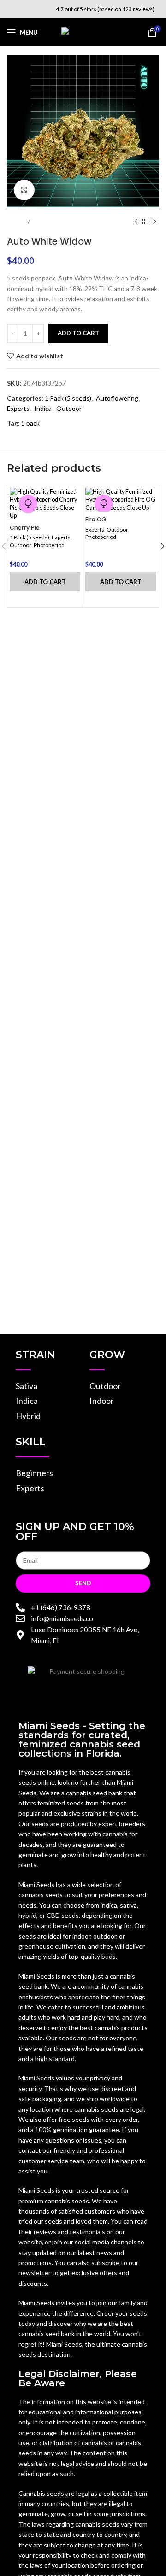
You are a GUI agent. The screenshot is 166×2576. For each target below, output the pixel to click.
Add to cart (78, 333)
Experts (18, 408)
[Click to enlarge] (24, 190)
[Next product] (154, 222)
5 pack (30, 423)
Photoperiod (49, 545)
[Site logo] (83, 32)
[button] (45, 582)
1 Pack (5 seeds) (68, 398)
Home (15, 221)
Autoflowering (117, 398)
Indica (43, 408)
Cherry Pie (25, 528)
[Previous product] (136, 222)
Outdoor (47, 221)
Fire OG (96, 519)
